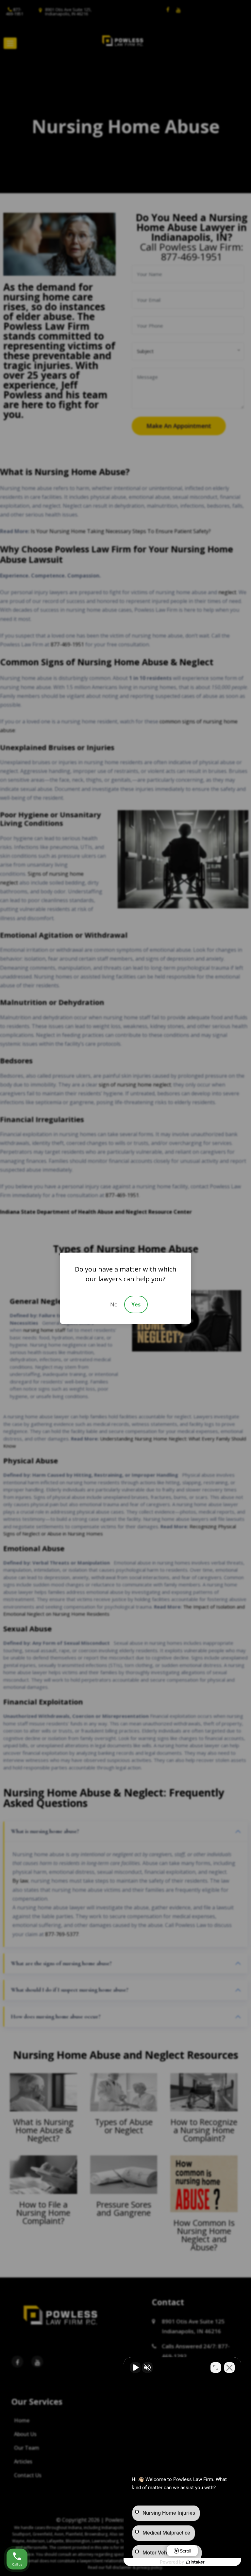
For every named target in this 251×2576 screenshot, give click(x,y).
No (114, 1304)
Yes (136, 1304)
